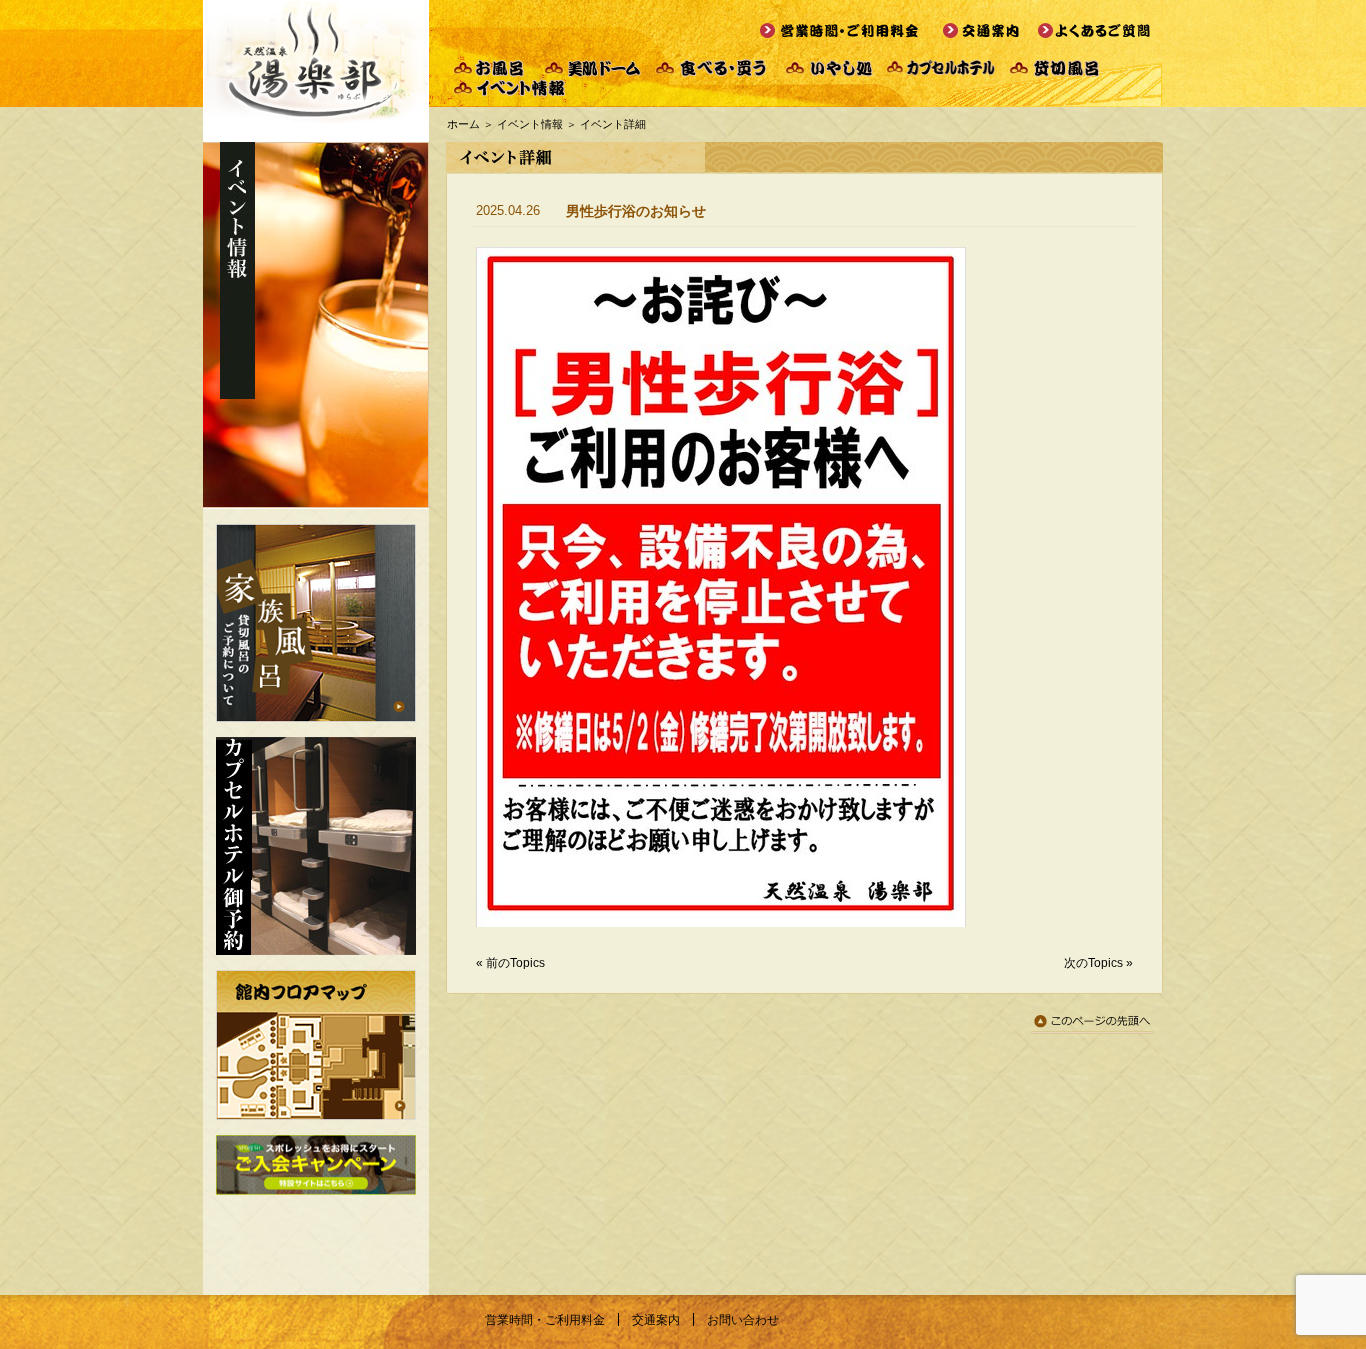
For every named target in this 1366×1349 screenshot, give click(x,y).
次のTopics (1093, 963)
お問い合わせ (743, 1320)
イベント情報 (530, 124)
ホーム (463, 124)
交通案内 (656, 1320)
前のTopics (515, 963)
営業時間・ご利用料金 (545, 1320)
